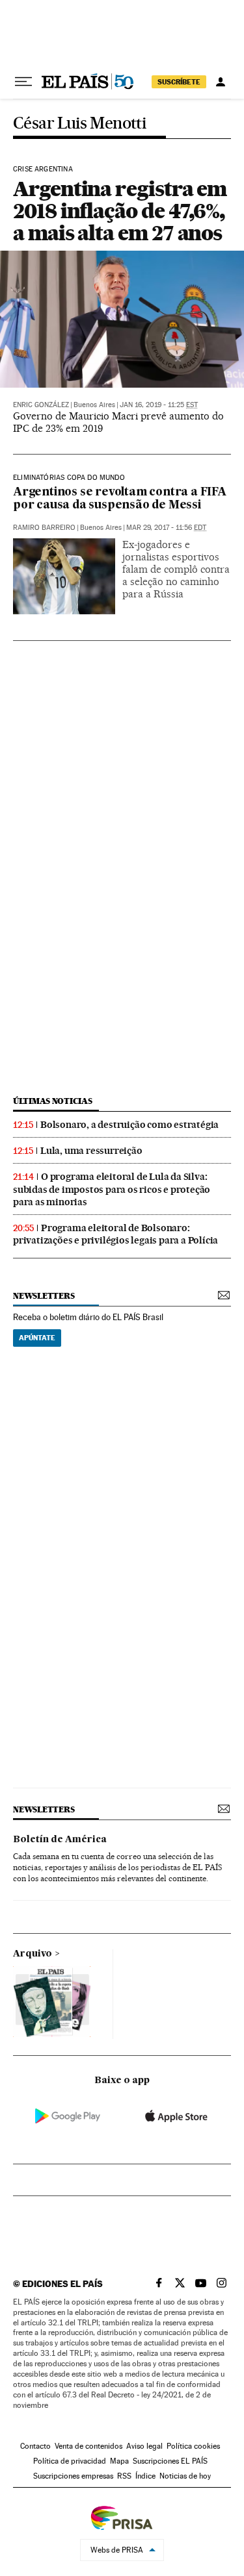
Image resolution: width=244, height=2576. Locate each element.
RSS (124, 2476)
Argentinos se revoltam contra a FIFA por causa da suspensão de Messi (120, 499)
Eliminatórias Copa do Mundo (69, 478)
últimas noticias (53, 1101)
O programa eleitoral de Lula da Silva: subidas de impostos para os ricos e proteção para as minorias (112, 1189)
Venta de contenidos (88, 2446)
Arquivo (33, 1954)
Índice (145, 2476)
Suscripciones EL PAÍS (170, 2461)
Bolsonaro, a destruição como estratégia (129, 1125)
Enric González (41, 405)
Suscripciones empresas (73, 2476)
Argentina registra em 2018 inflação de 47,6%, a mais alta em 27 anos (120, 211)
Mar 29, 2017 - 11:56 (166, 528)
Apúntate (37, 1338)
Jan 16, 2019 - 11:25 (159, 405)
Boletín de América (60, 1840)
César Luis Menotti (79, 124)
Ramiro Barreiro (44, 528)
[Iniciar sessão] (221, 82)
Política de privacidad (70, 2461)
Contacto (35, 2446)
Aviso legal (144, 2446)
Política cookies (193, 2446)
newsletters (44, 1296)
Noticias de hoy (185, 2476)
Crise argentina (43, 169)
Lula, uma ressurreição (91, 1151)
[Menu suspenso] (23, 82)
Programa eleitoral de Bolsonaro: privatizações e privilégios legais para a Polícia (115, 1234)
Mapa (119, 2461)
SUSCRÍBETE (179, 82)
